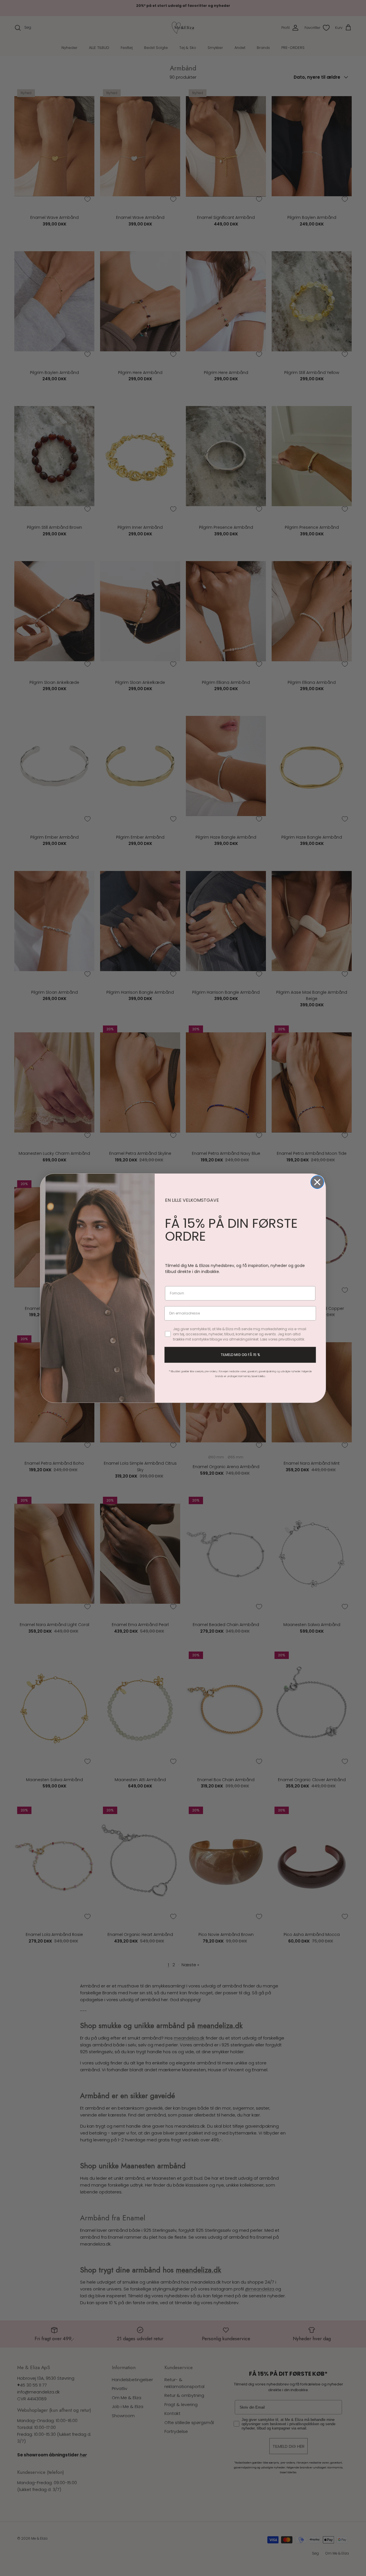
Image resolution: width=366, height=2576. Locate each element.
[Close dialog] (317, 1182)
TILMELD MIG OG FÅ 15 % (240, 1355)
